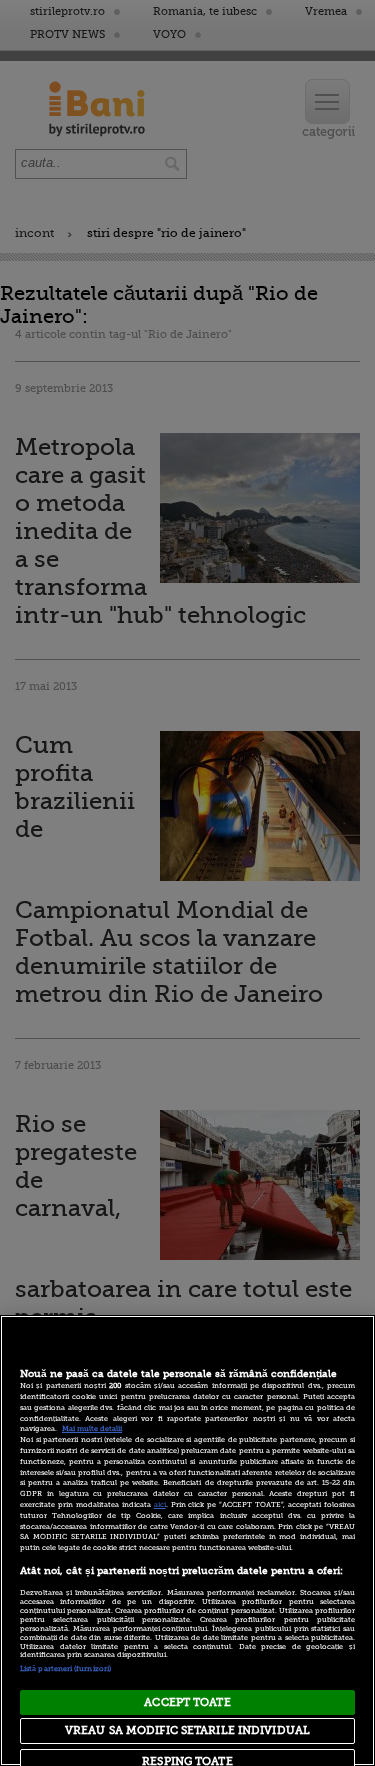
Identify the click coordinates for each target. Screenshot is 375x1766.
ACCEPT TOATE (187, 1702)
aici (160, 1505)
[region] (187, 1540)
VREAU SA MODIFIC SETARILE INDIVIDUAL (187, 1730)
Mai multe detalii (92, 1429)
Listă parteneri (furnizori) (65, 1669)
